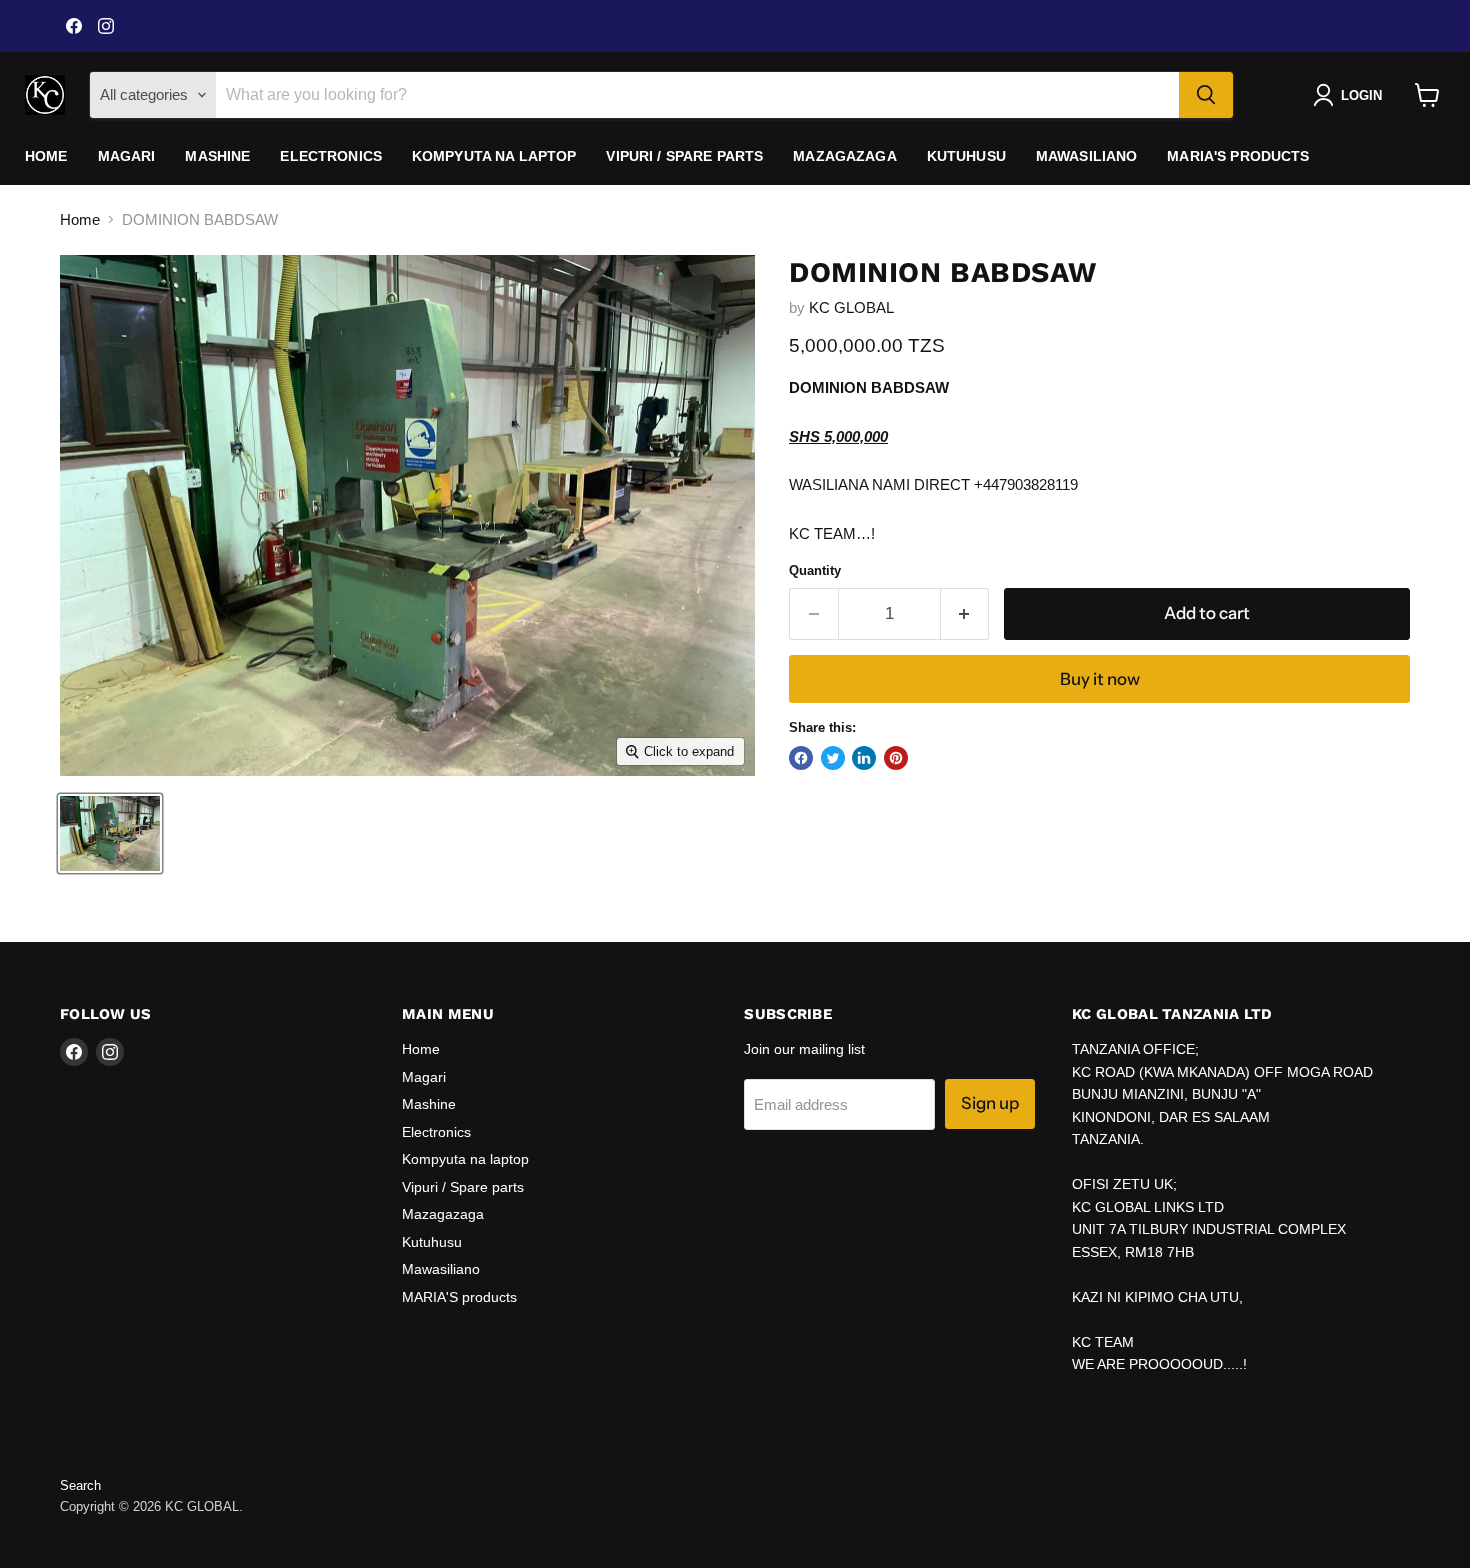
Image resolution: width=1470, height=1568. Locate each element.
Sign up (990, 1103)
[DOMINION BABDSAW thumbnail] (110, 833)
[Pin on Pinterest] (896, 758)
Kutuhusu (966, 156)
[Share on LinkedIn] (864, 758)
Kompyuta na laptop (494, 156)
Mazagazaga (844, 156)
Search (80, 1485)
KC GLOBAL (851, 307)
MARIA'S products (1238, 156)
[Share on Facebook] (801, 758)
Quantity (815, 570)
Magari (127, 156)
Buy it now (1100, 679)
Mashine (217, 156)
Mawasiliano (1087, 156)
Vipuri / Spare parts (684, 156)
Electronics (331, 156)
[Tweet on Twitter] (833, 758)
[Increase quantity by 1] (965, 613)
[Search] (1206, 95)
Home (46, 156)
